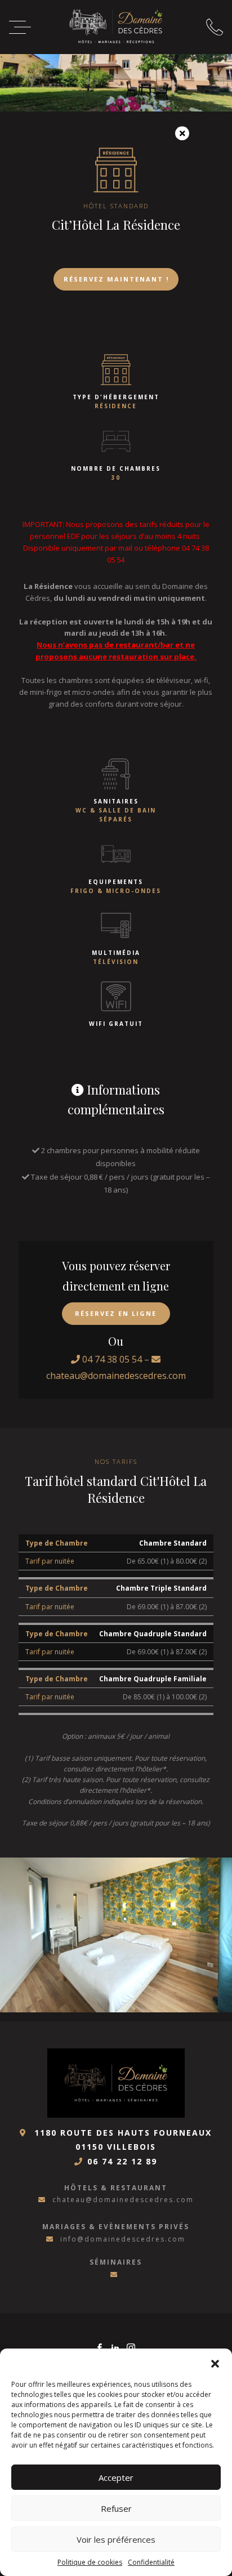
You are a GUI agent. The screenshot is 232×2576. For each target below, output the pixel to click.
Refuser (116, 2508)
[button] (215, 2363)
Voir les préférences (116, 2539)
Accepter (116, 2477)
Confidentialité (151, 2562)
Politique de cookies (90, 2562)
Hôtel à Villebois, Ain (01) (116, 26)
